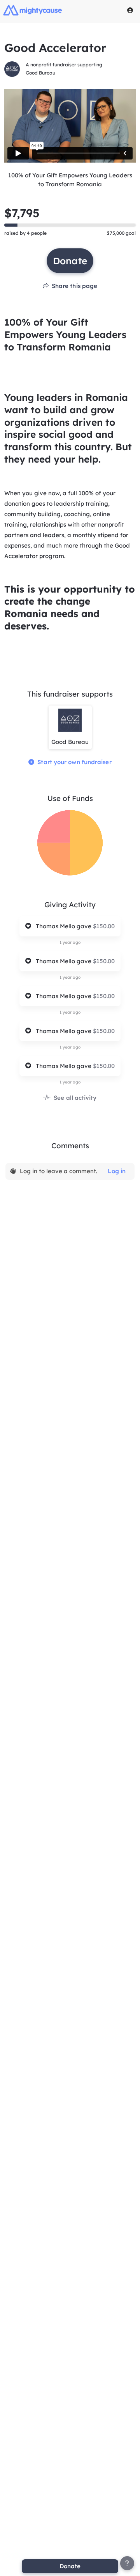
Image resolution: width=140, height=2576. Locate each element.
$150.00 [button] (104, 926)
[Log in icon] (130, 10)
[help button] (127, 2563)
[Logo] (33, 10)
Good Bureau (40, 73)
